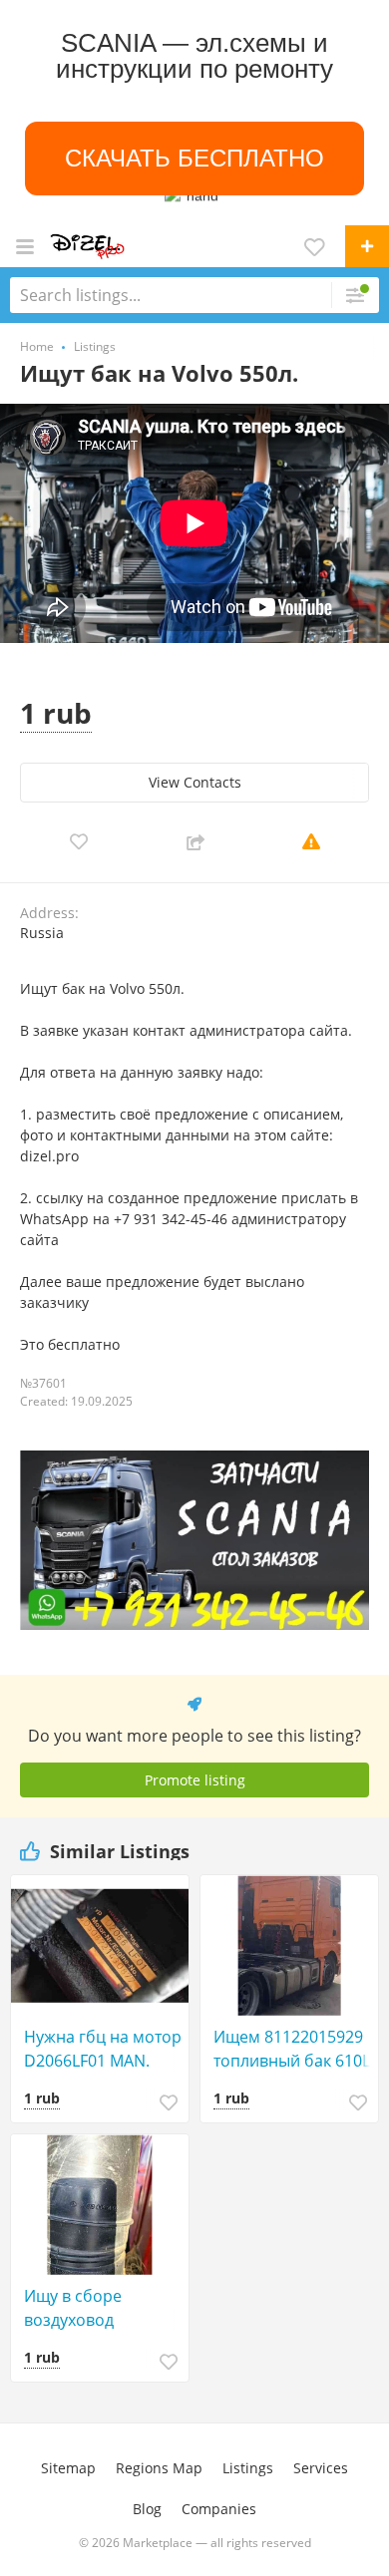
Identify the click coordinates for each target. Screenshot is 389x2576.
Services (321, 2468)
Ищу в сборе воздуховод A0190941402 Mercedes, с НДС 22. (100, 2308)
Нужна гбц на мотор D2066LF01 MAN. (103, 2049)
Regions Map (159, 2468)
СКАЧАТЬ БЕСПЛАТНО (194, 158)
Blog (147, 2509)
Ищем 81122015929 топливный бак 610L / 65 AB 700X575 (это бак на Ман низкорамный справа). (292, 2049)
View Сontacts (195, 782)
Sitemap (68, 2468)
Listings (248, 2468)
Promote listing (195, 1780)
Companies (219, 2509)
